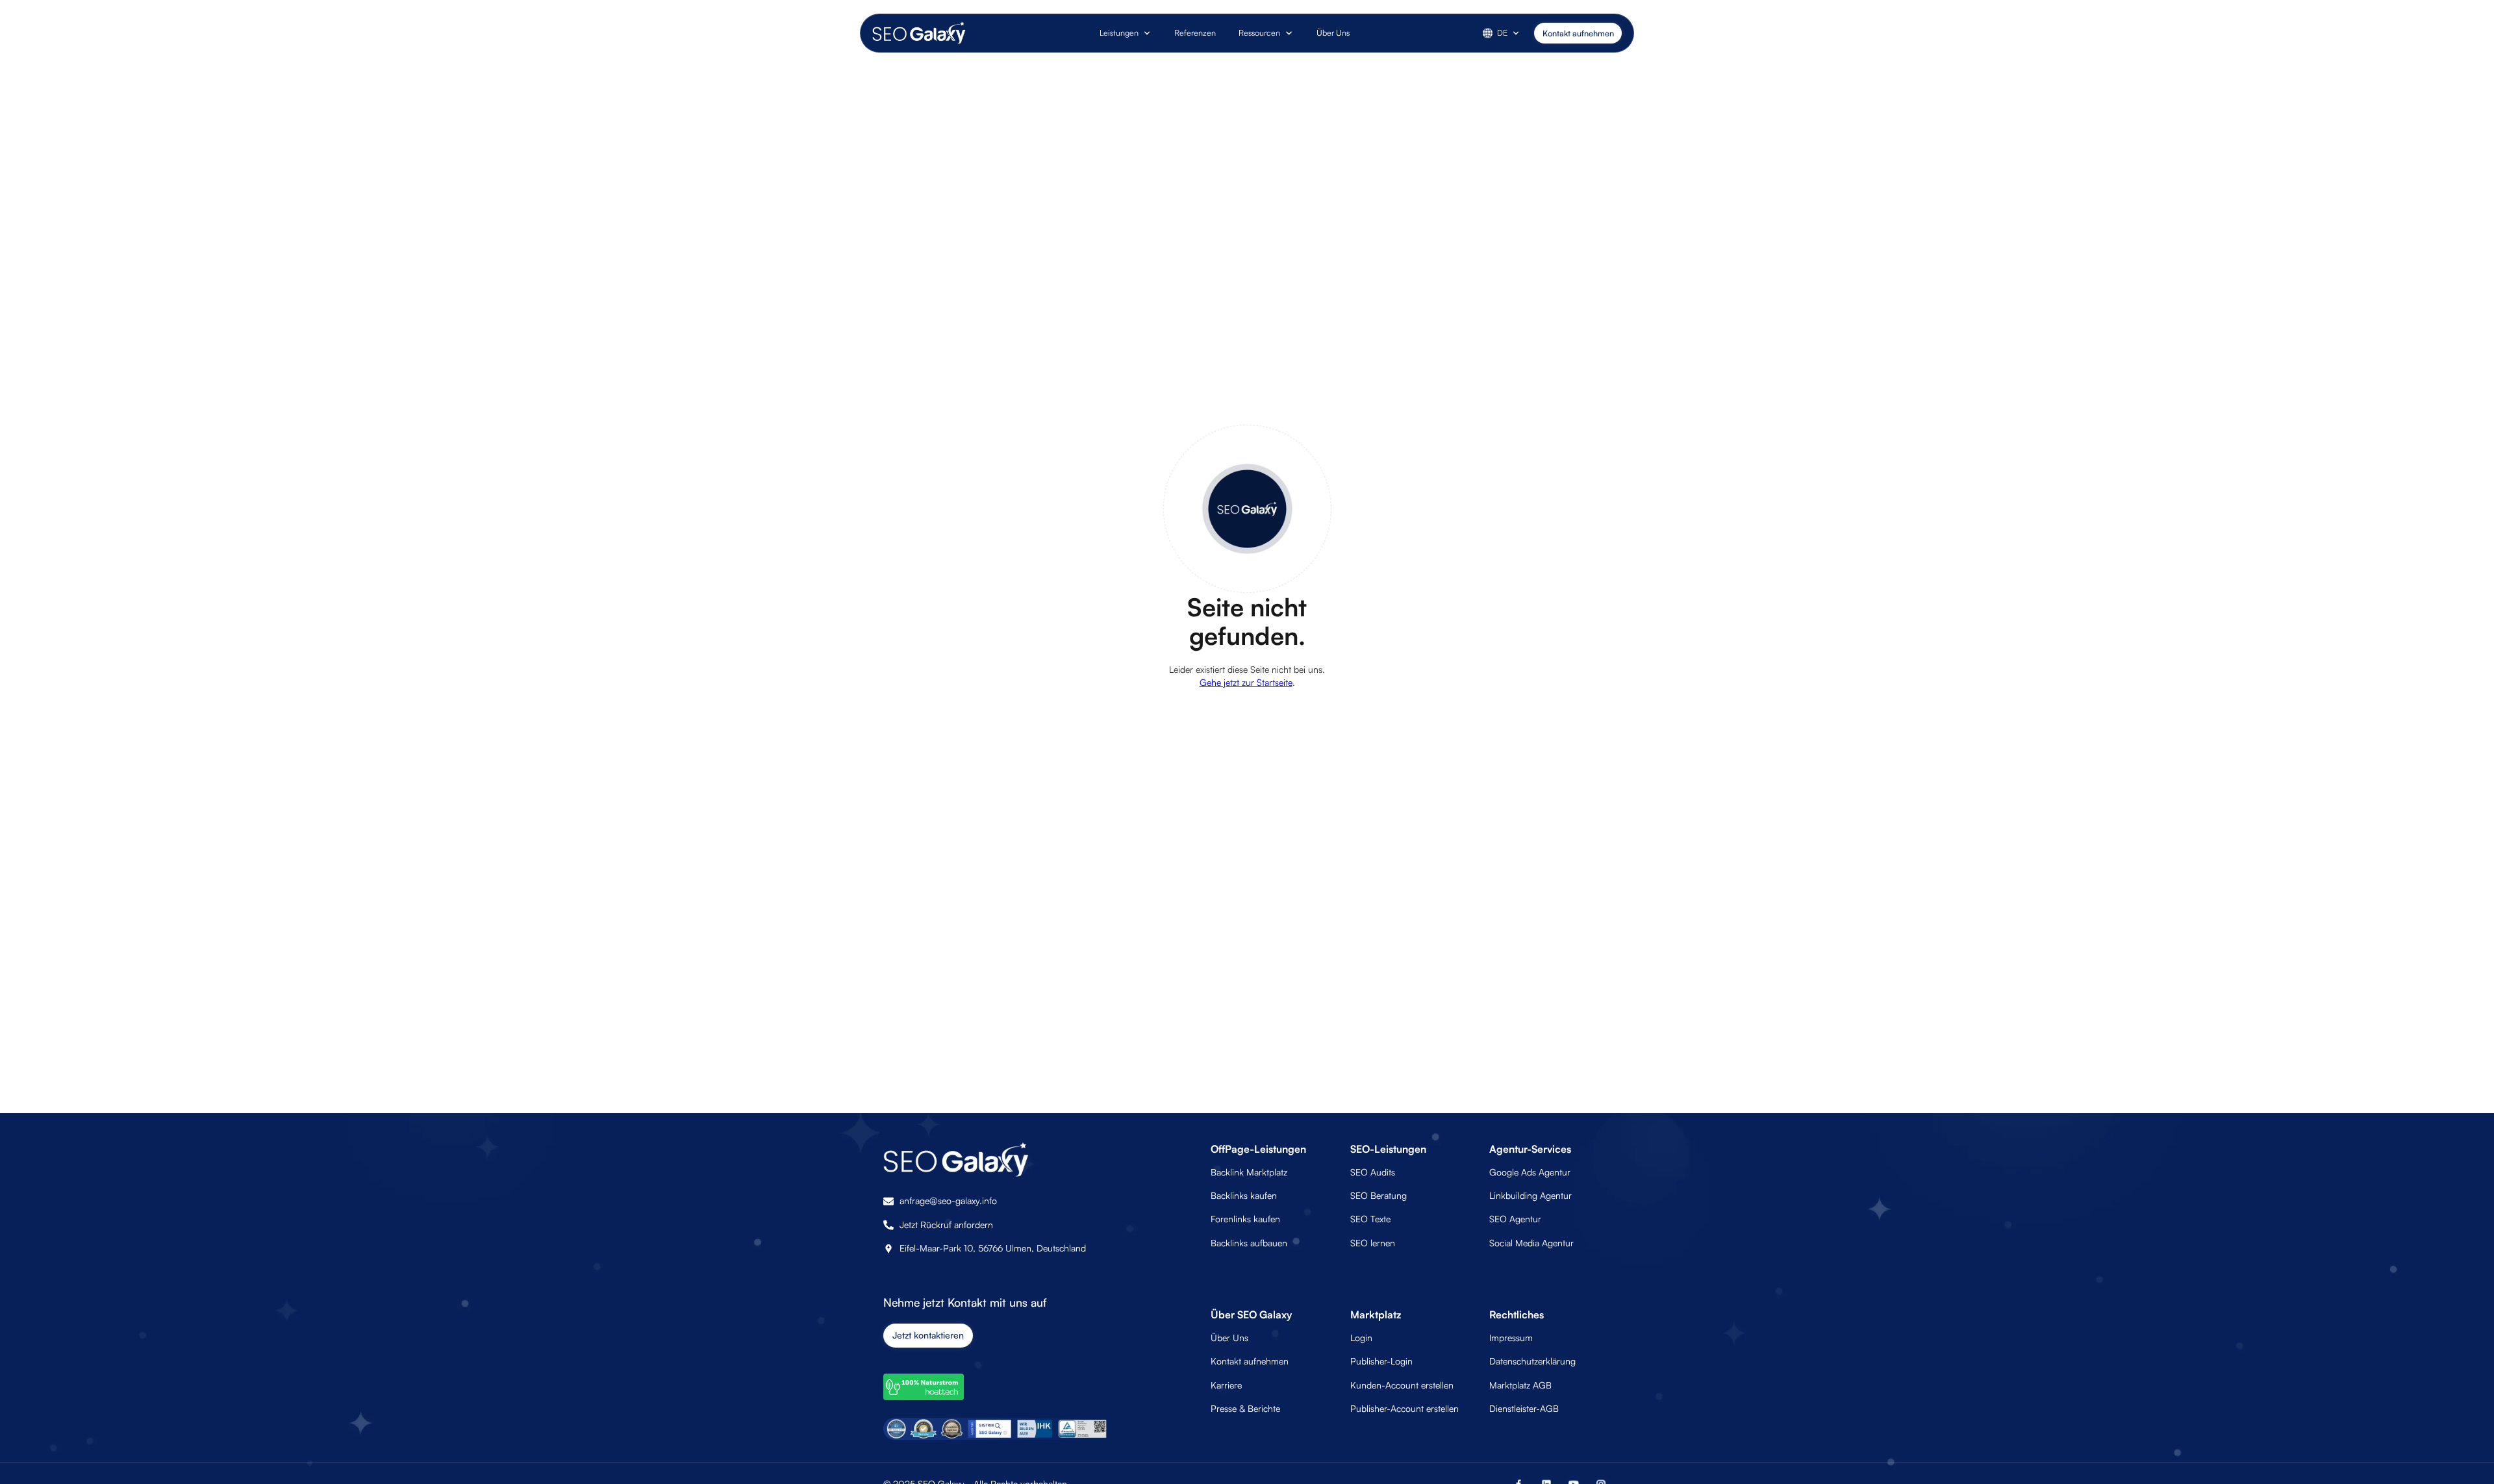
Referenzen (1195, 32)
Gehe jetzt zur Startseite (1246, 682)
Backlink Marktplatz (1249, 1172)
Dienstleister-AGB (1524, 1408)
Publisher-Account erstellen (1404, 1408)
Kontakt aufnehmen (1578, 33)
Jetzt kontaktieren (928, 1335)
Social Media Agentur (1531, 1243)
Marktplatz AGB (1520, 1385)
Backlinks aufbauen (1249, 1243)
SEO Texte (1370, 1219)
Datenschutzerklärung (1532, 1361)
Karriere (1226, 1385)
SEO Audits (1373, 1172)
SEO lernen (1373, 1243)
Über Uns (1333, 32)
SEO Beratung (1379, 1195)
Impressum (1511, 1338)
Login (1361, 1338)
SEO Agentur (1515, 1219)
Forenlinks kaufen (1245, 1219)
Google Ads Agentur (1530, 1172)
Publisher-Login (1381, 1361)
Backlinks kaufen (1244, 1195)
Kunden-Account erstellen (1402, 1385)
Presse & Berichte (1245, 1408)
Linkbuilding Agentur (1530, 1195)
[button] (1126, 33)
